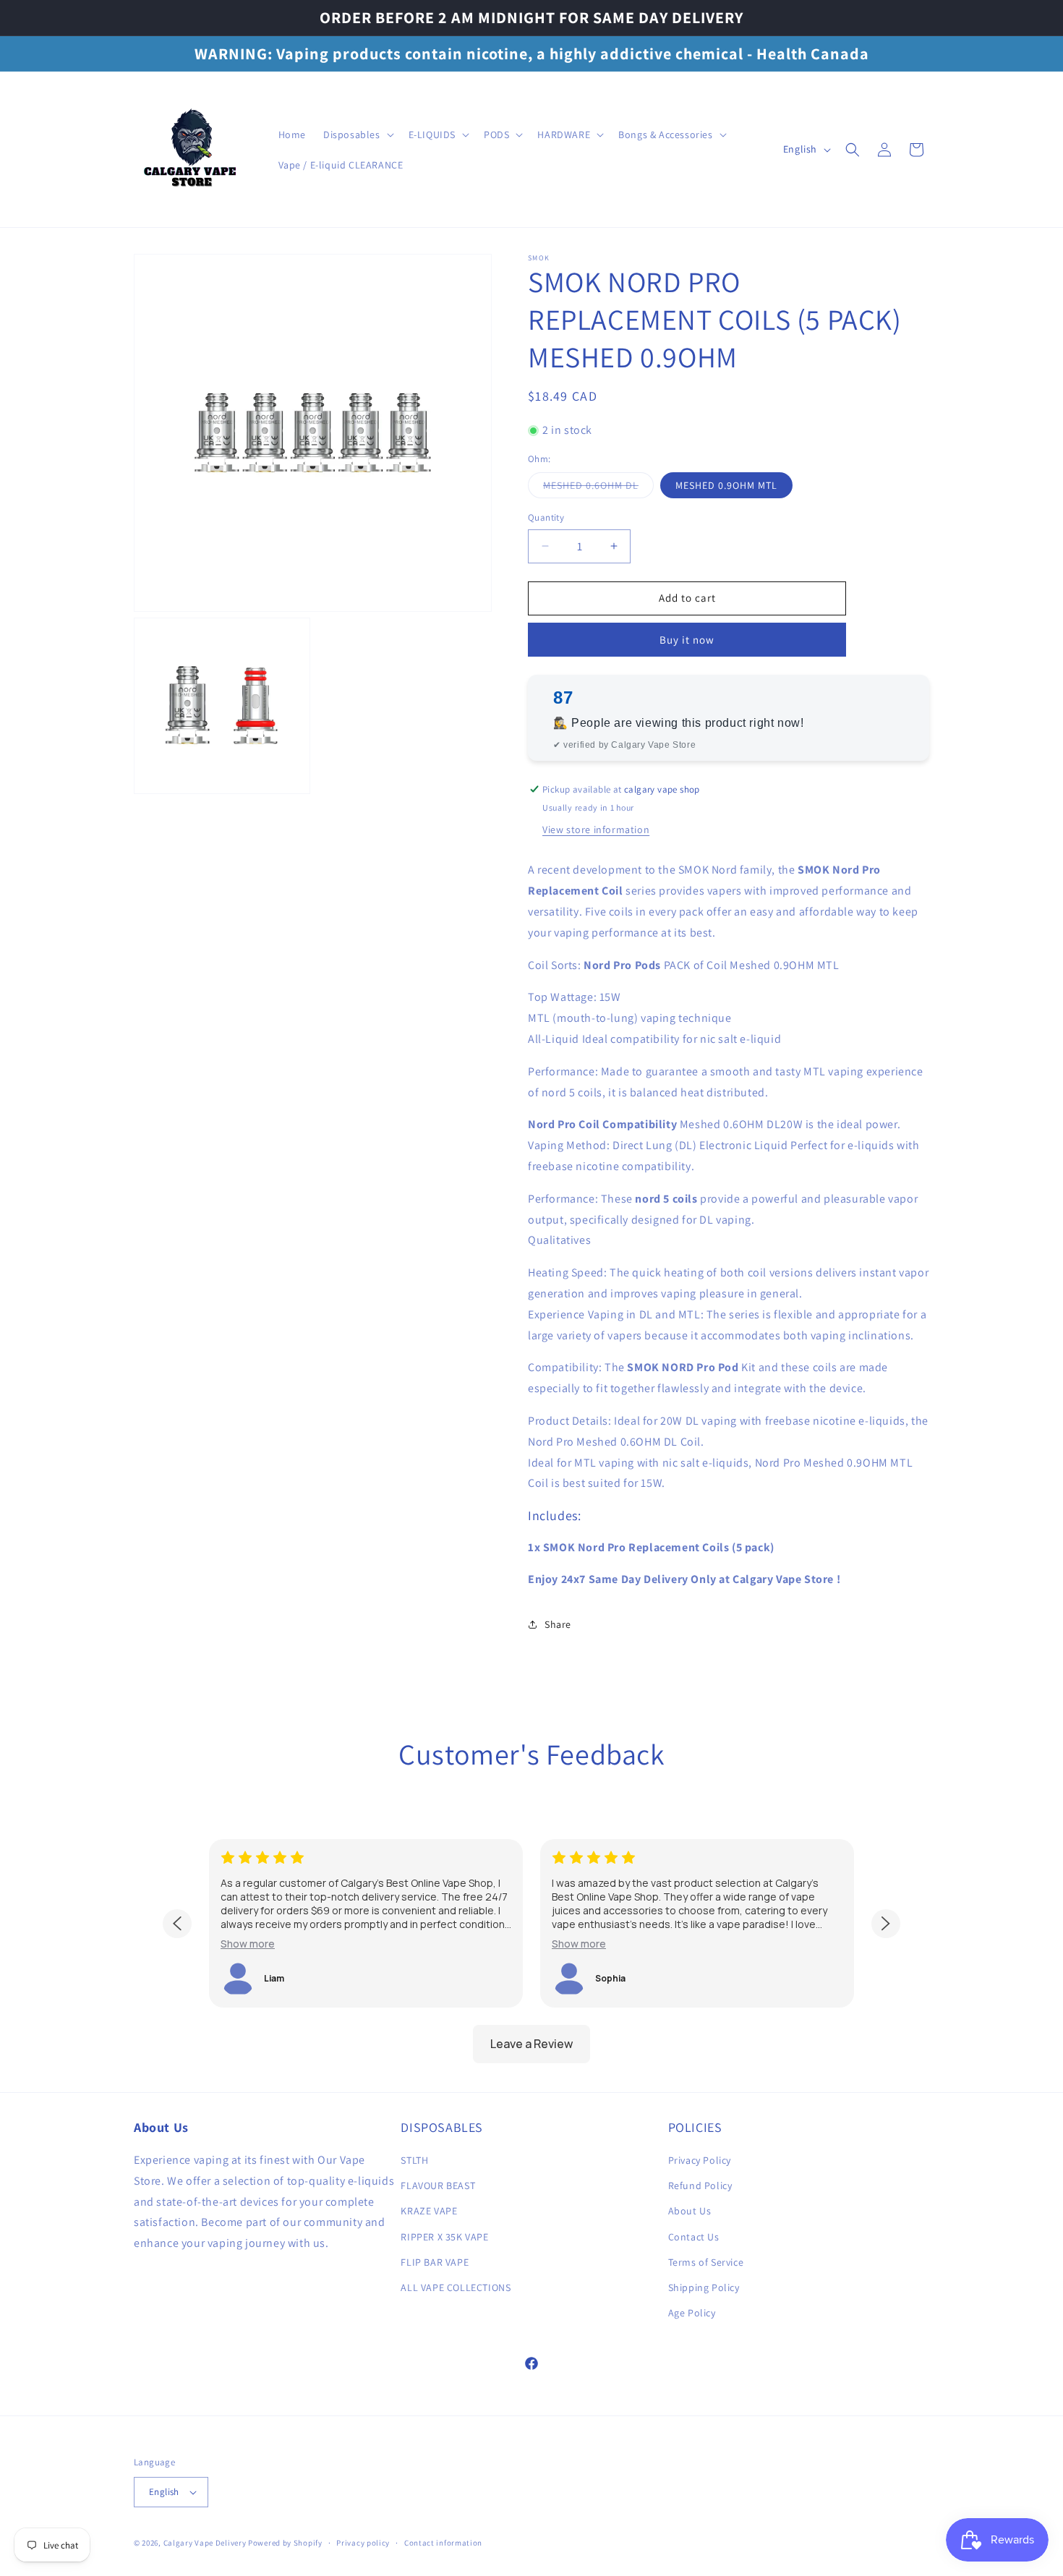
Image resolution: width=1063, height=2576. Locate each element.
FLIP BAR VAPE (435, 2262)
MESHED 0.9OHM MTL (726, 485)
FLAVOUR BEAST (438, 2185)
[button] (357, 135)
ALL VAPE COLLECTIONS (456, 2287)
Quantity (546, 517)
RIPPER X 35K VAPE (444, 2237)
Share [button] (558, 1624)
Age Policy (692, 2313)
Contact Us (694, 2237)
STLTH (414, 2160)
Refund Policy (700, 2185)
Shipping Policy (704, 2287)
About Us (690, 2211)
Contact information (443, 2543)
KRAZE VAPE (429, 2211)
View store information (596, 829)
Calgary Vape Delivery (206, 2543)
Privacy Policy (700, 2160)
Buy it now (687, 640)
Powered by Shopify (285, 2543)
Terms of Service (706, 2262)
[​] (192, 149)
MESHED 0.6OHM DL (598, 488)
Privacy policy (363, 2543)
